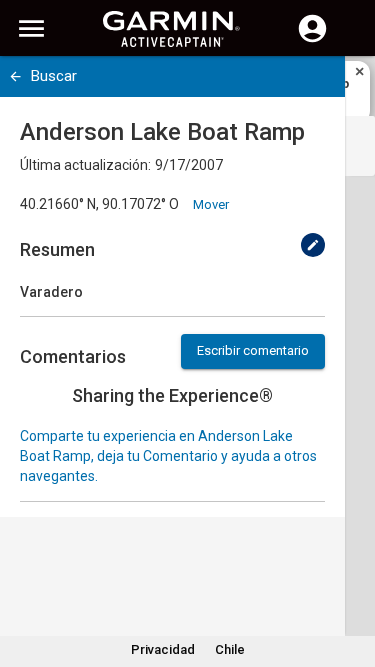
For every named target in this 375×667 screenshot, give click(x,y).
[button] (350, 576)
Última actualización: (85, 165)
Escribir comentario (253, 350)
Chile (230, 649)
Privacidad (163, 649)
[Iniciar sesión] (312, 40)
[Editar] (313, 245)
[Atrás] (15, 76)
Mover (211, 204)
